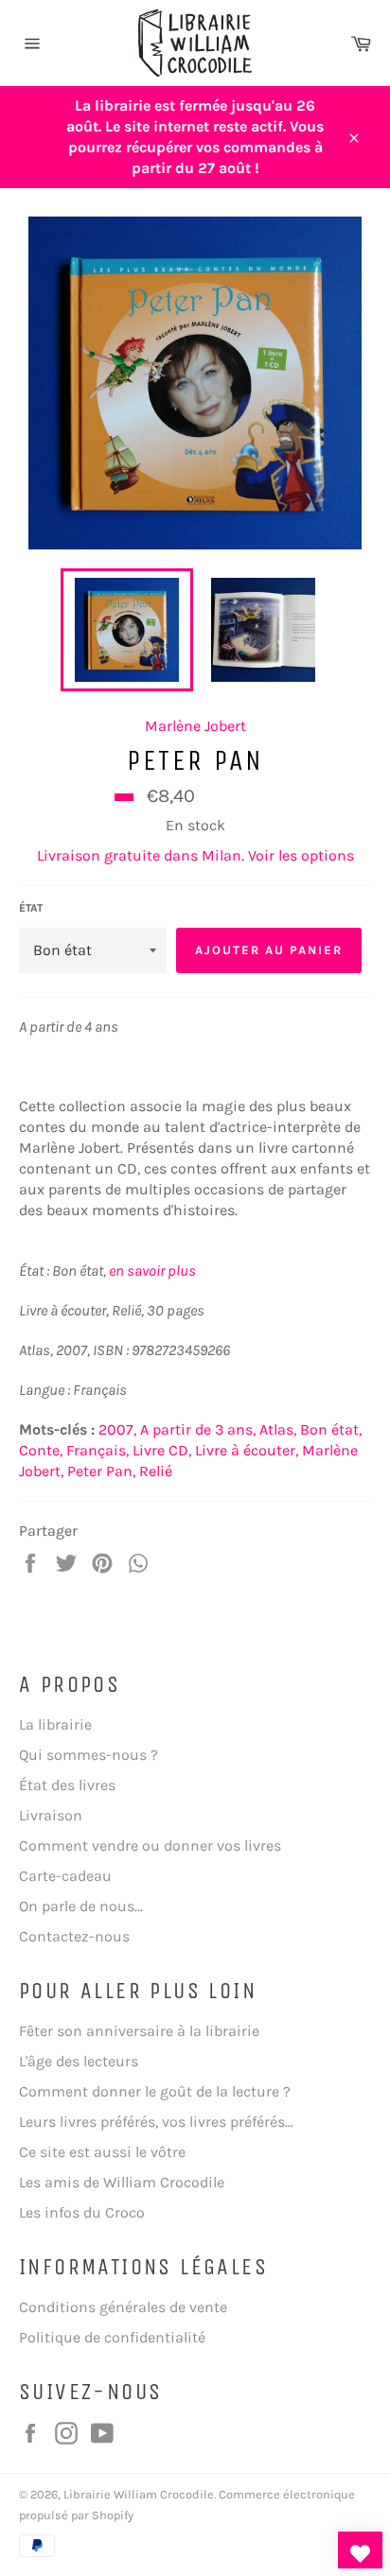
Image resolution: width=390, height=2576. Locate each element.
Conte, (41, 1450)
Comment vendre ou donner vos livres (150, 1845)
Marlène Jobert (195, 726)
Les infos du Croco (82, 2212)
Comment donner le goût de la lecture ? (155, 2091)
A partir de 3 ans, (198, 1429)
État (31, 908)
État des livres (67, 1785)
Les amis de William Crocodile (122, 2182)
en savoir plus (152, 1271)
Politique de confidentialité (112, 2337)
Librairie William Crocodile (139, 2494)
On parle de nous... (81, 1906)
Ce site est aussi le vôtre (102, 2152)
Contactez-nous (74, 1936)
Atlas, (278, 1429)
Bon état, (331, 1429)
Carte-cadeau (65, 1876)
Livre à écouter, (247, 1450)
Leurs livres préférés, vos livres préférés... (156, 2122)
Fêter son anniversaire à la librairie (139, 2031)
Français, (97, 1450)
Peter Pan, (101, 1471)
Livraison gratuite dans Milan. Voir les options (195, 855)
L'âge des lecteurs (79, 2061)
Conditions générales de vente (123, 2307)
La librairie (55, 1724)
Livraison (51, 1815)
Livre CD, (162, 1450)
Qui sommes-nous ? (89, 1755)
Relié (156, 1471)
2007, (117, 1429)
